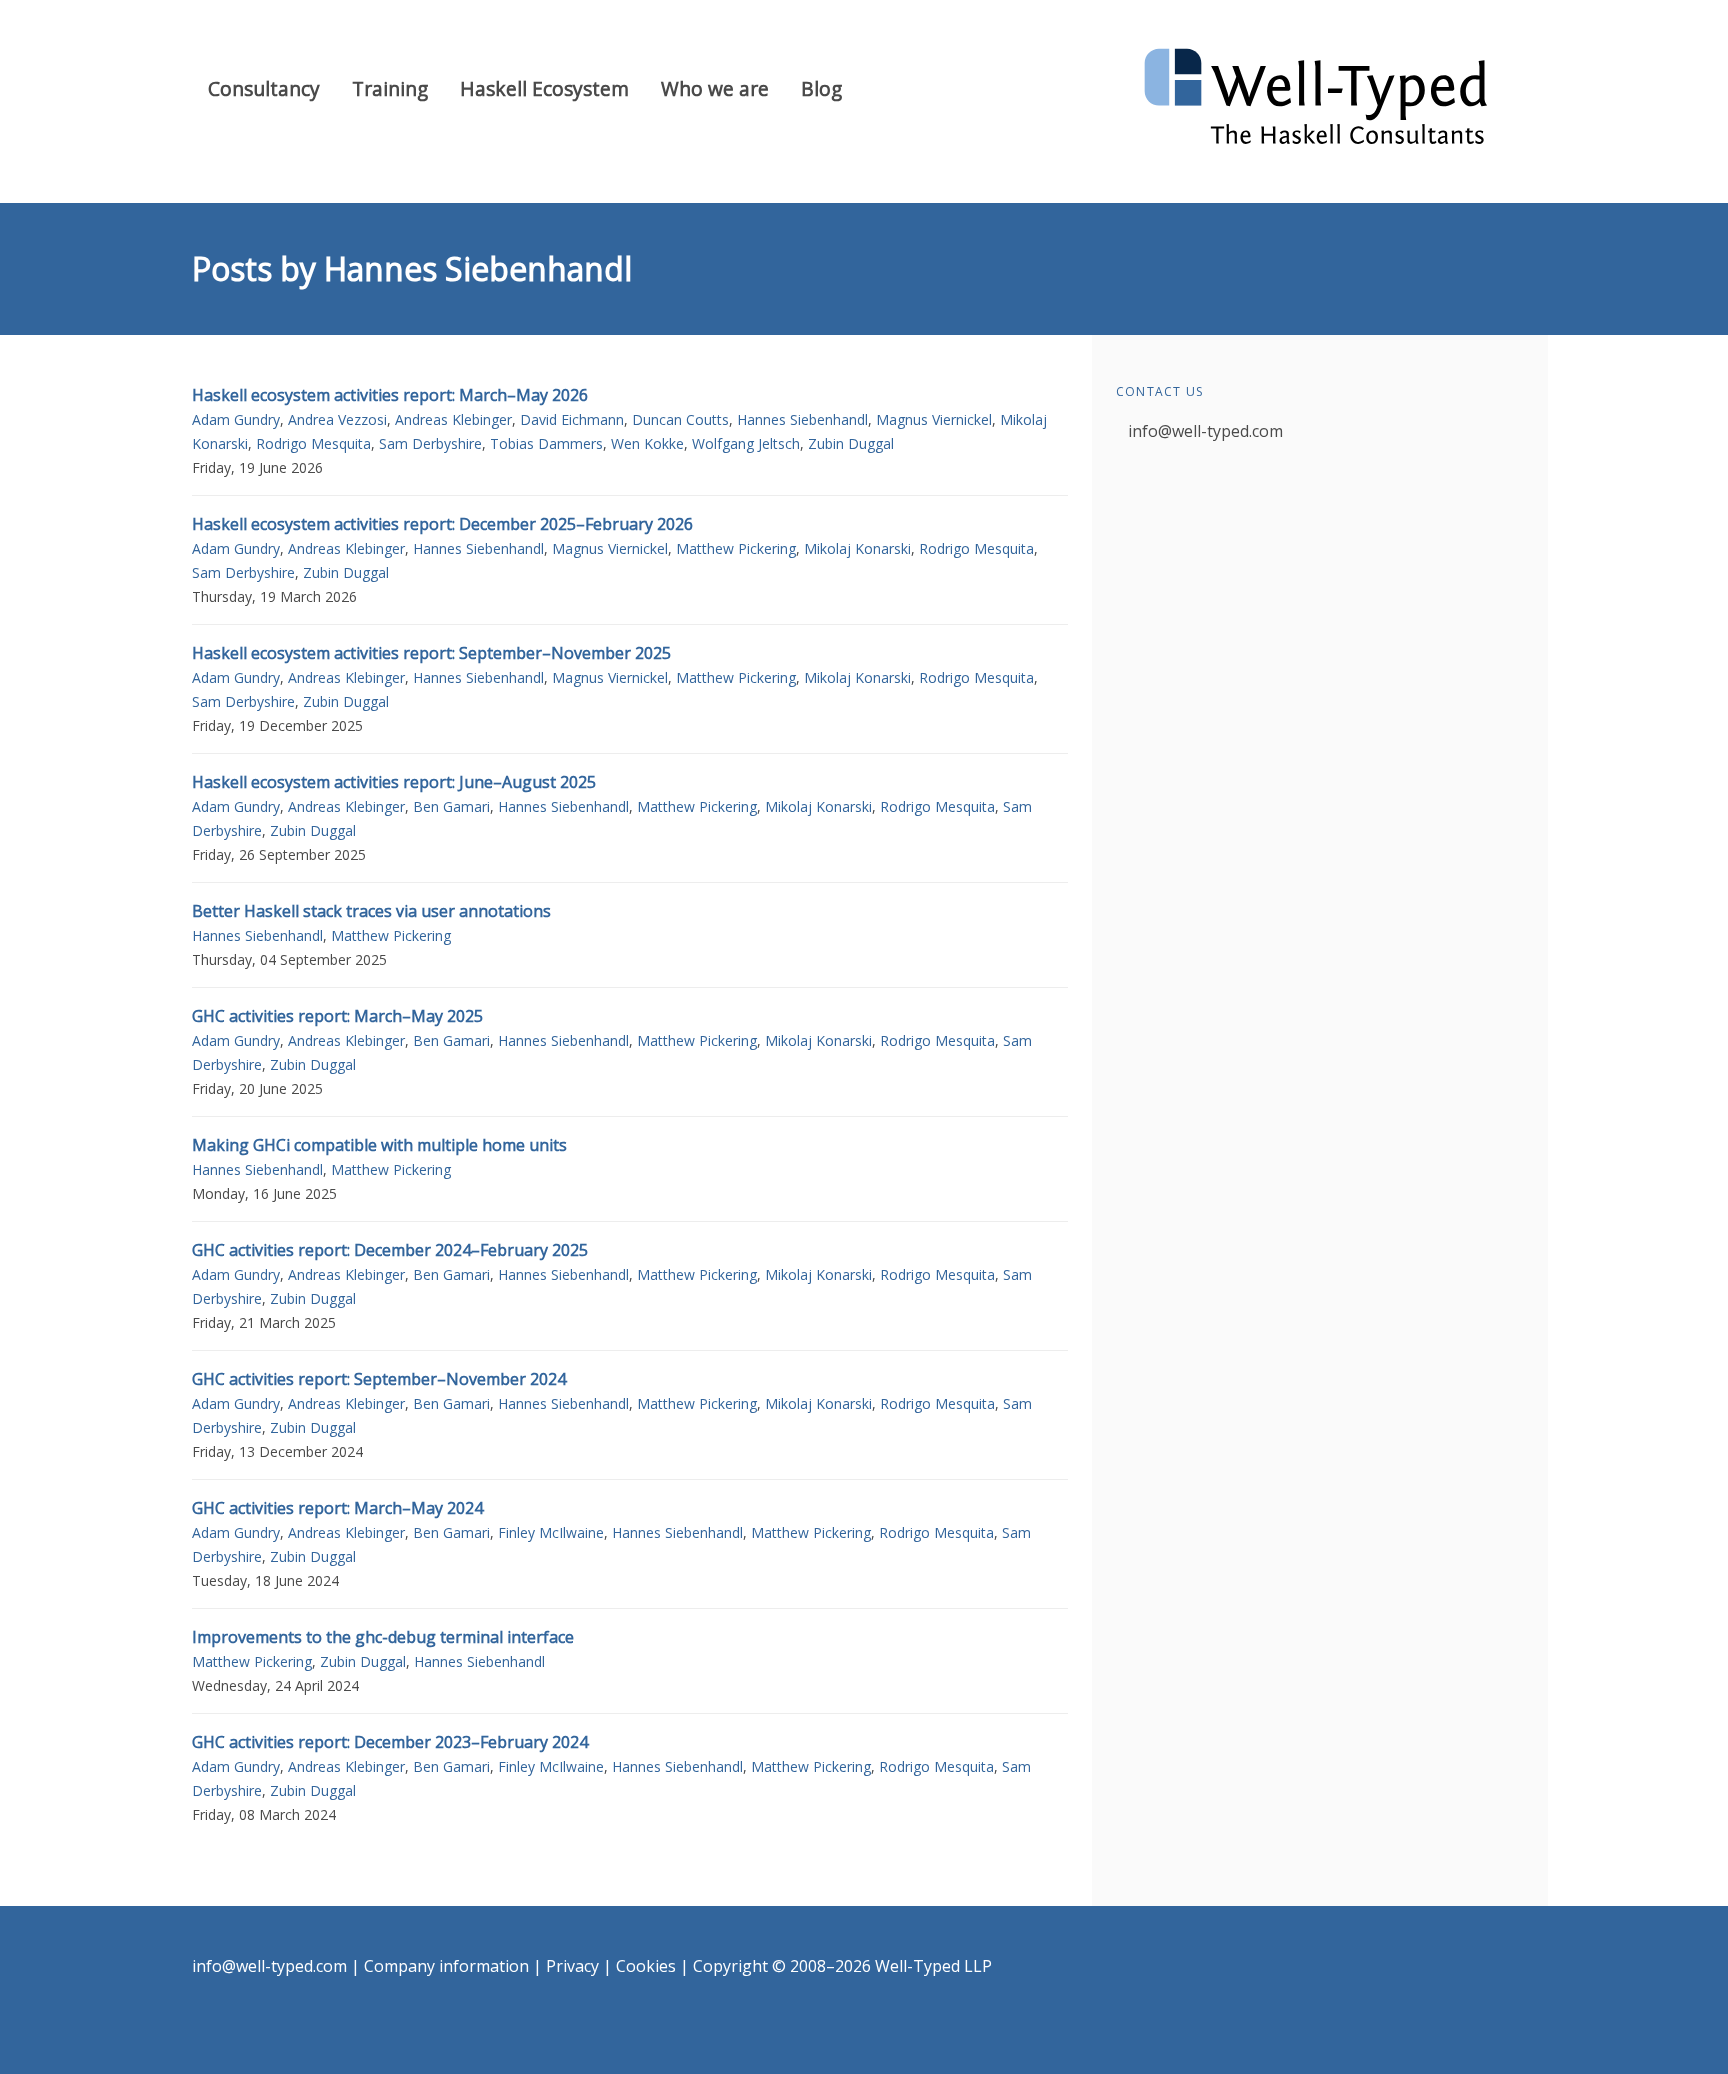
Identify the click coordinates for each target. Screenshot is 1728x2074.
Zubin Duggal (851, 443)
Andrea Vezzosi (337, 419)
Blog (821, 88)
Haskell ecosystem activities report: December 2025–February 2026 (442, 524)
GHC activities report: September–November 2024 (379, 1379)
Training (390, 88)
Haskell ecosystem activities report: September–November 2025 (431, 653)
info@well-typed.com (1205, 431)
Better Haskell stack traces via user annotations (371, 911)
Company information (446, 1966)
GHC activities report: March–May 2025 (337, 1016)
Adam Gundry (236, 419)
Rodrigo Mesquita (313, 443)
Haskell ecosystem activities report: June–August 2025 (394, 782)
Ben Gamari (451, 806)
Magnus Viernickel (934, 419)
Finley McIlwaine (551, 1532)
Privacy (572, 1966)
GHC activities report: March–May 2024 (337, 1508)
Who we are (715, 88)
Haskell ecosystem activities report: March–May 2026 (390, 395)
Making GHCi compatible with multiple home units (379, 1145)
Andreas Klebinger (453, 419)
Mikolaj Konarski (857, 548)
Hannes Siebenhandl (802, 419)
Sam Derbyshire (430, 443)
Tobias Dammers (546, 443)
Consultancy (264, 88)
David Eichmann (572, 419)
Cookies (646, 1966)
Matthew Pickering (736, 548)
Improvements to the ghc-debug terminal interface (383, 1637)
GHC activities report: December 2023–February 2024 (390, 1742)
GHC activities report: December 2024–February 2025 (390, 1250)
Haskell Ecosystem (544, 88)
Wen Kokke (647, 443)
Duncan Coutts (680, 419)
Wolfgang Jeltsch (746, 443)
